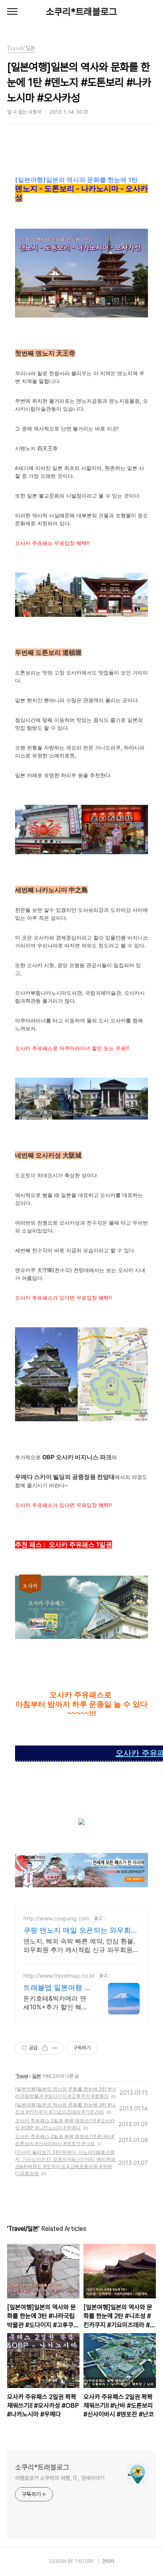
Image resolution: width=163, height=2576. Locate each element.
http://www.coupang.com (56, 1918)
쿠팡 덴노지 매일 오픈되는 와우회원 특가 (81, 1931)
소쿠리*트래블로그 (81, 12)
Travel (22, 2076)
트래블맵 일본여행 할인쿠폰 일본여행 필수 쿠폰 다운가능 (57, 1988)
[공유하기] (45, 2048)
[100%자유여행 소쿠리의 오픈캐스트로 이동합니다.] (81, 1823)
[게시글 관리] (55, 2048)
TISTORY (84, 2561)
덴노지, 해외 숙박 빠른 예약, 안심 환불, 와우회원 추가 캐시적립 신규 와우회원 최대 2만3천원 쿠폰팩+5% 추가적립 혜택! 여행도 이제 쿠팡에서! (79, 1946)
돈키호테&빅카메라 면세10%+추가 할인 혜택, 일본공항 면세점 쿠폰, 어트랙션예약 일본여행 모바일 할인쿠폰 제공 (56, 2003)
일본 (36, 2076)
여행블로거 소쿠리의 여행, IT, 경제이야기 (60, 2478)
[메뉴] (12, 12)
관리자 (108, 2561)
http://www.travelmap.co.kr (59, 1976)
